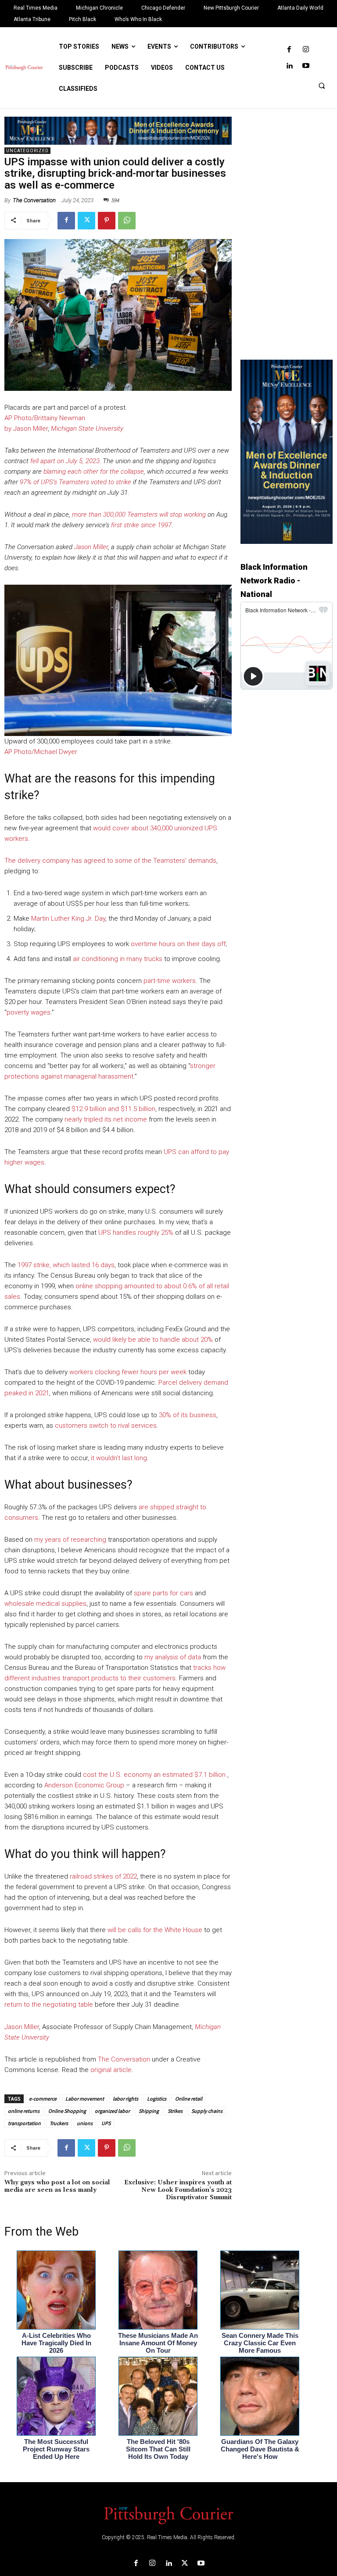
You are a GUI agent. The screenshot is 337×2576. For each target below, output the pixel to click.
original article (111, 2070)
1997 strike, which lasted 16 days (66, 1265)
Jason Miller (91, 547)
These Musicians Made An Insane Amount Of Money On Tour (158, 2343)
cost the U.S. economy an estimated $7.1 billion (154, 1775)
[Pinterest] (107, 221)
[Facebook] (289, 50)
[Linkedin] (289, 66)
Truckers (59, 2123)
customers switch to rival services (106, 1426)
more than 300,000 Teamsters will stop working (139, 514)
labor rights (125, 2099)
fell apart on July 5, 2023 (65, 461)
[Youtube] (306, 66)
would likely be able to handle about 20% (153, 1340)
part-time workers (170, 981)
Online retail (189, 2099)
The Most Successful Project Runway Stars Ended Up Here (56, 2449)
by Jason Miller (26, 429)
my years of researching (70, 1540)
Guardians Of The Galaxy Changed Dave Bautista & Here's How (260, 2449)
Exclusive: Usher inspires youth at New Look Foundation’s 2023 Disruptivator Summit (178, 2190)
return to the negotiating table (49, 2004)
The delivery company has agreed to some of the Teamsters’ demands (110, 861)
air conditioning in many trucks (118, 959)
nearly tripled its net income (106, 1119)
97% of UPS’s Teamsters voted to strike (75, 482)
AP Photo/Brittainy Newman (45, 418)
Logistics (157, 2099)
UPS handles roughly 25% (136, 1233)
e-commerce (43, 2099)
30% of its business (188, 1415)
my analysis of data (173, 1657)
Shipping (149, 2111)
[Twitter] (86, 221)
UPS (106, 2123)
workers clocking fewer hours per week (128, 1372)
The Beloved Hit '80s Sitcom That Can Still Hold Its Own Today (158, 2449)
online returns (24, 2111)
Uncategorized (27, 151)
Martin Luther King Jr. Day (68, 918)
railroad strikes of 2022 (103, 1876)
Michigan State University (87, 429)
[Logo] (168, 2515)
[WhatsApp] (127, 221)
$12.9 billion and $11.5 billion (113, 1109)
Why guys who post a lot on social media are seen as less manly (57, 2186)
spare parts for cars (163, 1593)
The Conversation (34, 200)
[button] (322, 86)
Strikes (175, 2111)
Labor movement (85, 2099)
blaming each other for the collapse (94, 472)
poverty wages (29, 1012)
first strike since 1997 (141, 525)
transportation (24, 2123)
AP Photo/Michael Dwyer (41, 752)
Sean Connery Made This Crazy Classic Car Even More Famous (260, 2343)
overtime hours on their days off (178, 944)
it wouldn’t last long (119, 1458)
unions (85, 2123)
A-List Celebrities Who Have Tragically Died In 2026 (56, 2343)
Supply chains (207, 2111)
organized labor (112, 2111)
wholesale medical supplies (45, 1604)
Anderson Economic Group (84, 1785)
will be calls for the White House (155, 1930)
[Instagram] (306, 50)
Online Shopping (67, 2111)
